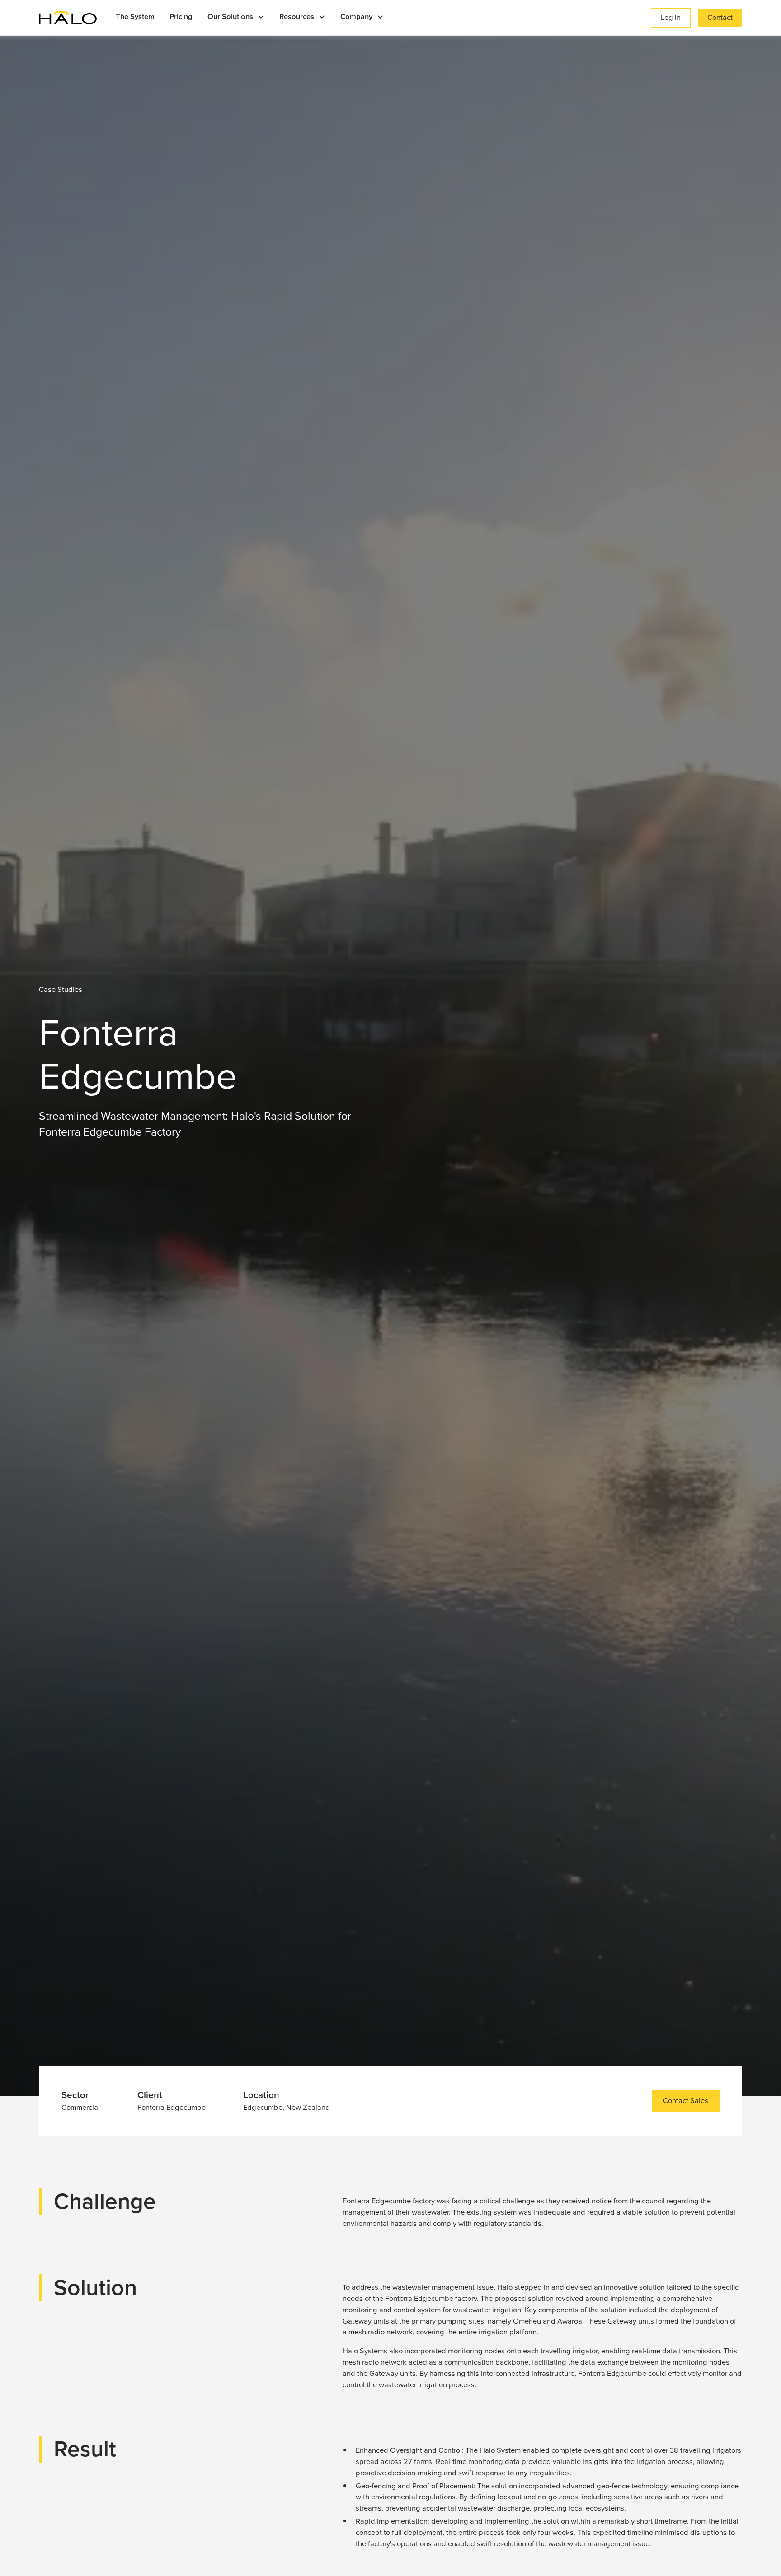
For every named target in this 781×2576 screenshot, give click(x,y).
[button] (236, 18)
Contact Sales (686, 2101)
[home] (68, 18)
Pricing (181, 16)
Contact (720, 17)
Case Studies (61, 990)
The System (135, 16)
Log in (671, 17)
